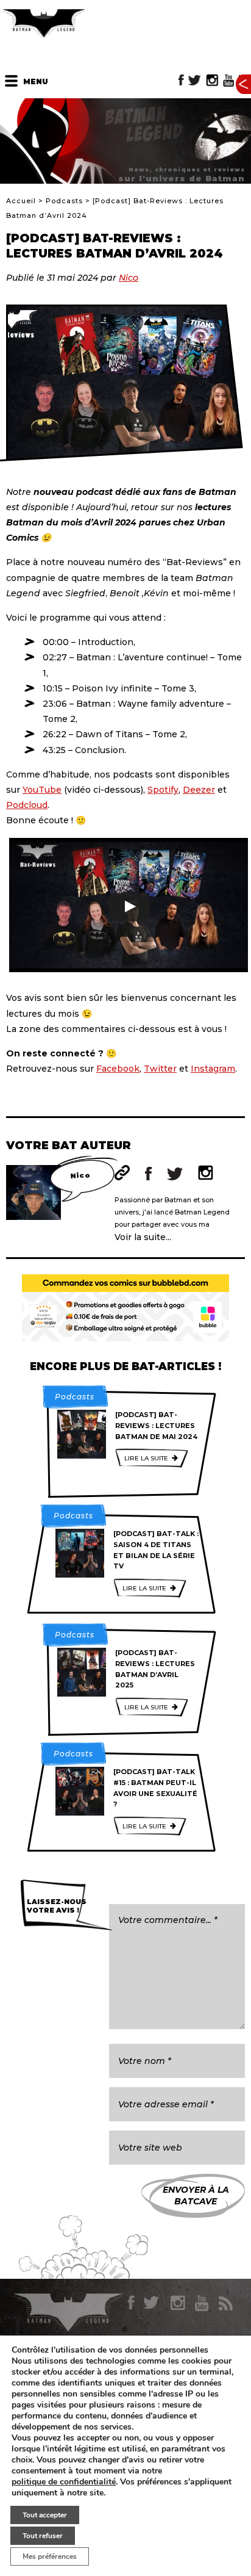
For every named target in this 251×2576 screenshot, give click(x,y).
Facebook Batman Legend (181, 80)
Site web (122, 1173)
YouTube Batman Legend (228, 80)
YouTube (42, 790)
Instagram (213, 1069)
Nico (129, 278)
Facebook (118, 1069)
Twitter (160, 1069)
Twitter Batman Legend (195, 80)
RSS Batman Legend (225, 2303)
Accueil (21, 201)
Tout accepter (45, 2515)
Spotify (163, 790)
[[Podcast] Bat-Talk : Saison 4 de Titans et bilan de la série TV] (80, 1553)
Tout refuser (43, 2536)
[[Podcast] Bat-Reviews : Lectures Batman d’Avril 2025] (82, 1672)
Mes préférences (50, 2556)
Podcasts (64, 201)
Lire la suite (146, 1458)
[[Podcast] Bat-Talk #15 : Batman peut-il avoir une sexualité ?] (80, 1791)
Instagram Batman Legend (212, 80)
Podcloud (27, 805)
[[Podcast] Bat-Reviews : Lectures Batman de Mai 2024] (82, 1434)
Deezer (199, 790)
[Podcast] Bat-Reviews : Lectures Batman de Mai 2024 (156, 1425)
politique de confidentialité (64, 2482)
